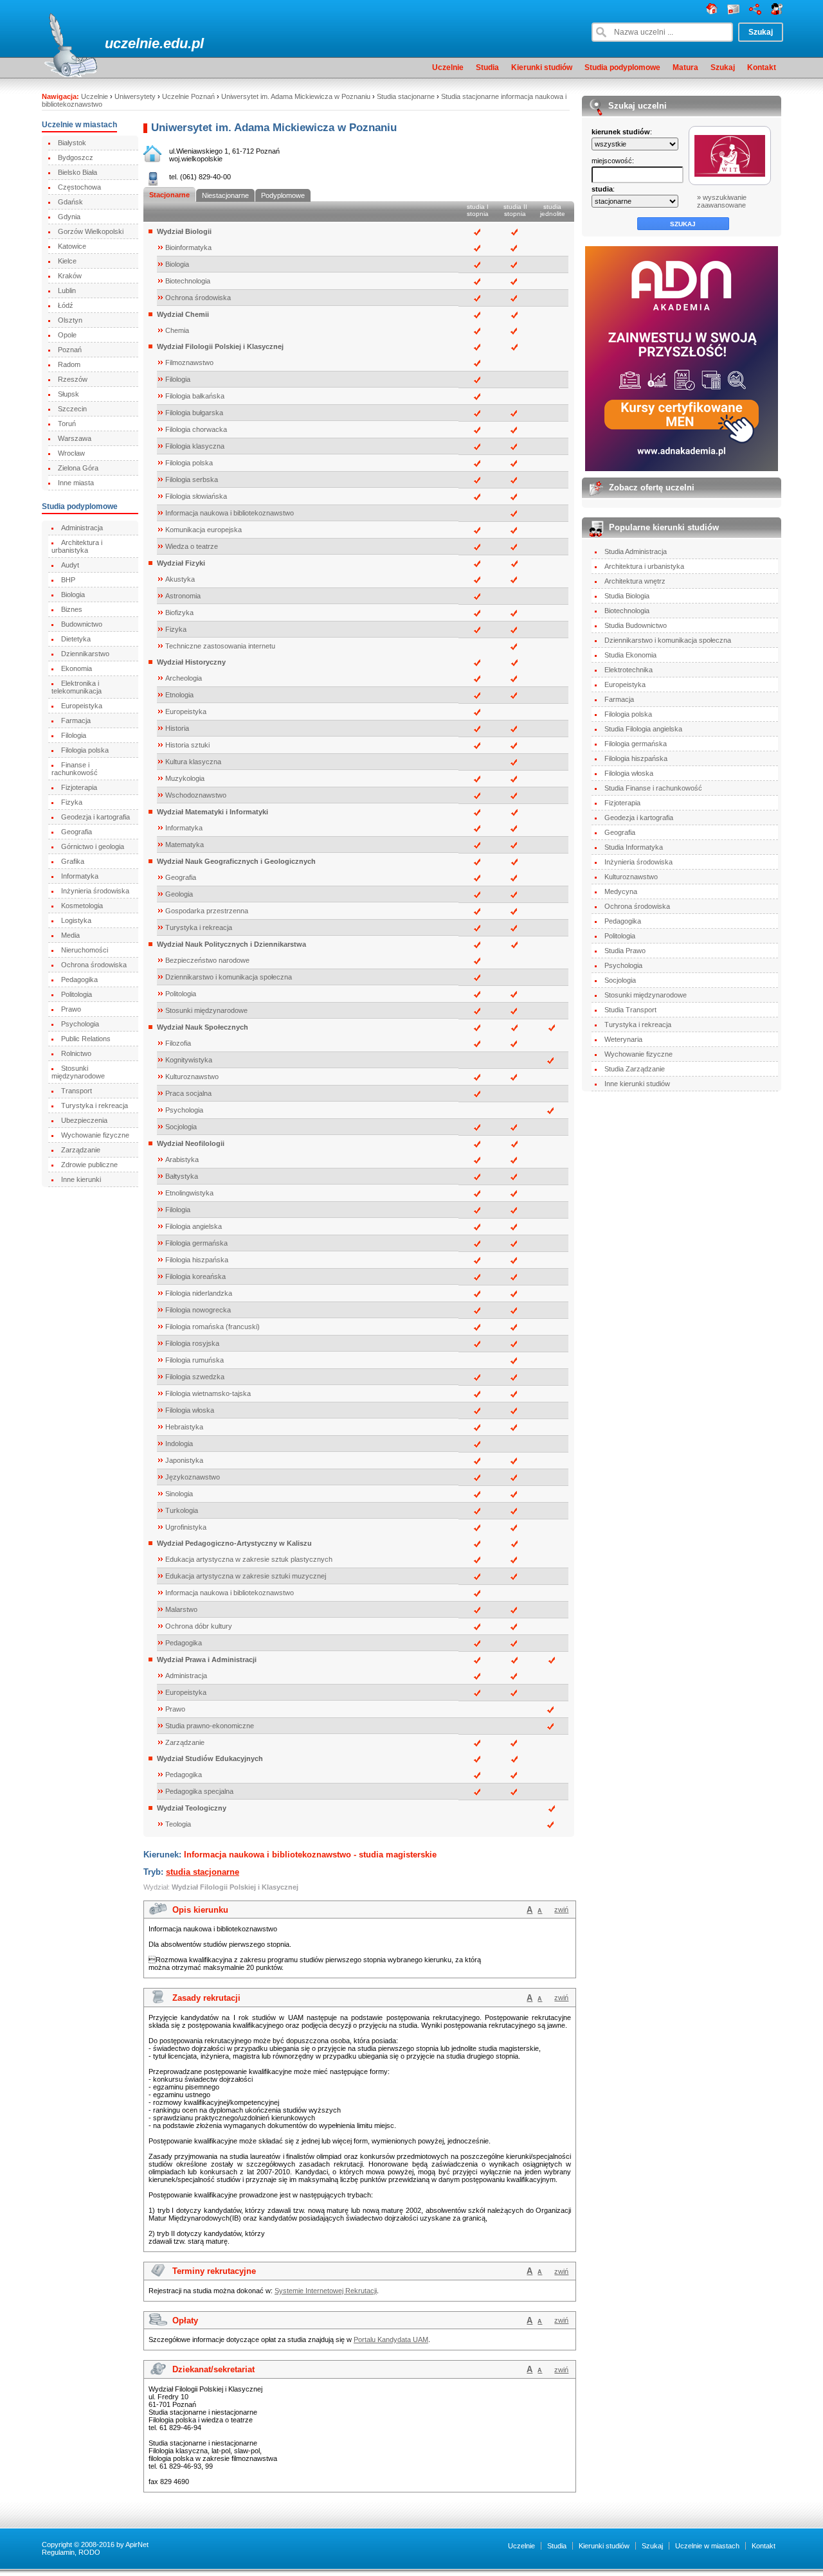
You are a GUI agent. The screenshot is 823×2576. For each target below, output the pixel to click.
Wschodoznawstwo (196, 795)
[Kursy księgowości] (682, 359)
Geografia (77, 832)
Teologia (178, 1824)
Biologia (73, 595)
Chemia (177, 330)
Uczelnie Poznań (188, 96)
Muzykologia (185, 778)
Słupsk (68, 394)
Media (70, 935)
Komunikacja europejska (203, 530)
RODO (89, 2552)
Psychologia (80, 1024)
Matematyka (185, 845)
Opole (67, 335)
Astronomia (183, 596)
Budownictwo (82, 624)
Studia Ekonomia (630, 655)
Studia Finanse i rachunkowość (653, 788)
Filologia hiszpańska (197, 1260)
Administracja (82, 528)
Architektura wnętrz (635, 581)
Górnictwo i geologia (93, 846)
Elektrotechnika (629, 670)
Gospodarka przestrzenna (207, 911)
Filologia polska (85, 750)
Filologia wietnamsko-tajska (208, 1393)
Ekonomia (77, 668)
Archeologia (184, 678)
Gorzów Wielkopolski (91, 231)
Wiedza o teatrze (192, 546)
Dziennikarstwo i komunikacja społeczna (229, 977)
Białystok (72, 143)
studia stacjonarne (203, 1872)
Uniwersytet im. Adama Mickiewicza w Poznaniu (296, 96)
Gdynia (69, 217)
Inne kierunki (81, 1179)
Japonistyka (184, 1460)
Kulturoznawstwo (192, 1077)
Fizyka (72, 802)
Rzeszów (73, 379)
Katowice (72, 246)
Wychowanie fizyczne (95, 1135)
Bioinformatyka (188, 247)
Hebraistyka (184, 1427)
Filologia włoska (190, 1410)
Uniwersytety (135, 96)
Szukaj (723, 67)
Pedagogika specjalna (199, 1791)
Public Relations (86, 1039)
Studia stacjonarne (406, 96)
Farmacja (76, 720)
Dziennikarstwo (85, 654)
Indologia (179, 1444)
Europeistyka (82, 706)
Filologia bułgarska (194, 413)
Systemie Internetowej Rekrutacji (326, 2291)
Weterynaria (623, 1039)
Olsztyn (70, 320)
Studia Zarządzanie (635, 1069)
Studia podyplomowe (622, 67)
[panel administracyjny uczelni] (777, 12)
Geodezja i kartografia (95, 817)
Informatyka (80, 876)
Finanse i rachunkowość (75, 769)
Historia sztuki (187, 745)
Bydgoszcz (76, 157)
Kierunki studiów (542, 67)
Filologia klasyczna (195, 446)
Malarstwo (181, 1609)
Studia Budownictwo (636, 625)
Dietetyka (76, 639)
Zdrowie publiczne (89, 1165)
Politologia (77, 994)
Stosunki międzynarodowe (78, 1072)
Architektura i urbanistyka (77, 546)
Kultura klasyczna (193, 762)
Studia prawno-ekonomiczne (210, 1726)
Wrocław (71, 453)
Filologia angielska (194, 1226)
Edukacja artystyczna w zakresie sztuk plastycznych (249, 1559)
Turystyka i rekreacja (95, 1105)
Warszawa (75, 438)
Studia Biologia (627, 596)
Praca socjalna (188, 1093)
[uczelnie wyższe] (712, 12)
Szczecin (72, 409)
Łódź (66, 305)
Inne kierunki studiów (637, 1084)
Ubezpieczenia (84, 1120)
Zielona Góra (78, 468)
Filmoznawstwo (189, 362)
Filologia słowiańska (196, 496)
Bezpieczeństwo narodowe (207, 960)
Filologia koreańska (195, 1276)
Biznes (72, 609)
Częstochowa (79, 187)
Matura (685, 67)
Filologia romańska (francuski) (213, 1327)
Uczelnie (448, 67)
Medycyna (621, 891)
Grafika (73, 861)
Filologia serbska (192, 479)
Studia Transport (630, 1010)
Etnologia (179, 695)
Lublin (67, 291)
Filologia (74, 735)
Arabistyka (182, 1159)
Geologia (179, 894)
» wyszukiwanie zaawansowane (722, 201)
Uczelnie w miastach (707, 2546)
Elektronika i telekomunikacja (77, 687)
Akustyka (180, 579)
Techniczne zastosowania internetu (220, 646)
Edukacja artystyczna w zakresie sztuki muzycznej (246, 1576)
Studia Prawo (625, 951)
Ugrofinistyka (186, 1527)
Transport (77, 1091)
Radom (69, 364)
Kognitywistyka (189, 1060)
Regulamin (58, 2552)
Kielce (67, 261)
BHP (68, 580)
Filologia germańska (196, 1243)
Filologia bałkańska (195, 396)
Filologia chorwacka (196, 429)
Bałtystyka (182, 1176)
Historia (177, 728)
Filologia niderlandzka (199, 1293)
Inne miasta (76, 483)
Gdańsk (70, 202)
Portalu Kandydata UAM (391, 2339)
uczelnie (132, 43)
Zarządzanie (81, 1150)
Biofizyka (179, 613)
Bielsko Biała (77, 172)
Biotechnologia (188, 281)
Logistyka (76, 920)
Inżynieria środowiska (95, 891)
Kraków (70, 276)
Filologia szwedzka (195, 1377)
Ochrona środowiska (94, 965)
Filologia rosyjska (192, 1343)
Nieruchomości (85, 950)
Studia (487, 67)
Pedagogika (79, 979)
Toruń (67, 424)
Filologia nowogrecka (198, 1310)
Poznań (70, 350)
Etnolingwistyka (189, 1193)
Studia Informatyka (634, 847)
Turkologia (182, 1510)
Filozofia (178, 1043)
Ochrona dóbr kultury (199, 1626)
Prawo (71, 1009)
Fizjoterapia (79, 787)
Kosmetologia (82, 906)
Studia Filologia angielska (643, 729)
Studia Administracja (636, 551)
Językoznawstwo (193, 1477)
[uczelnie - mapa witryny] (755, 12)
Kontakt (762, 67)
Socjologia (181, 1127)
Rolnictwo (76, 1053)
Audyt (70, 565)
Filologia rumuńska (194, 1360)
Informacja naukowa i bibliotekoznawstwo (230, 513)
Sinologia (179, 1494)
